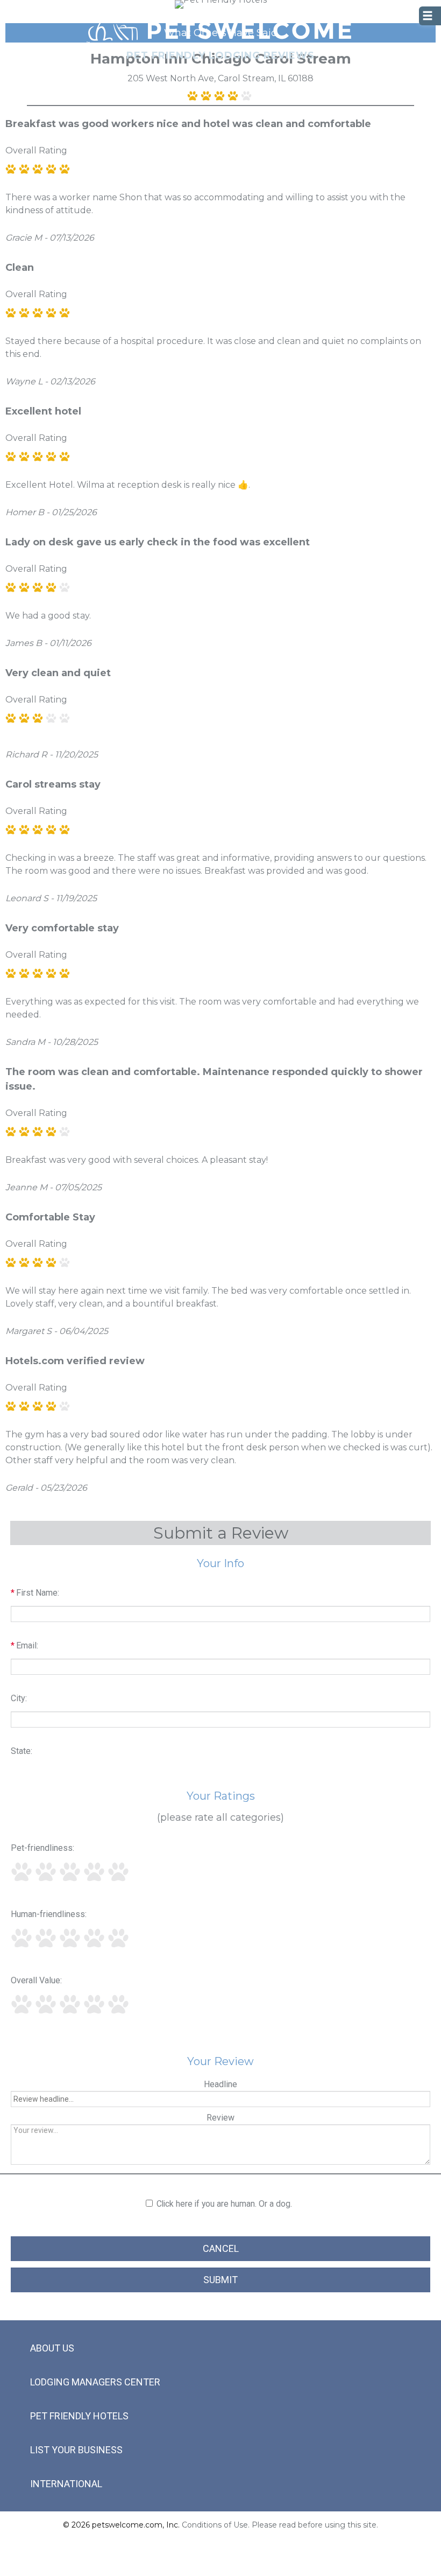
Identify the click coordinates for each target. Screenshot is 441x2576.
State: (22, 1751)
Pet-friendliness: (42, 1848)
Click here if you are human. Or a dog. (224, 2204)
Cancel (221, 2248)
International (66, 2484)
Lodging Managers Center (95, 2382)
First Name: (35, 1593)
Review (220, 2118)
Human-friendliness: (49, 1914)
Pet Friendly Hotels (79, 2416)
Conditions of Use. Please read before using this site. (280, 2525)
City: (19, 1698)
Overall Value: (36, 1980)
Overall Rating (36, 150)
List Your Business (76, 2450)
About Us (52, 2348)
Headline (220, 2084)
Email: (24, 1645)
